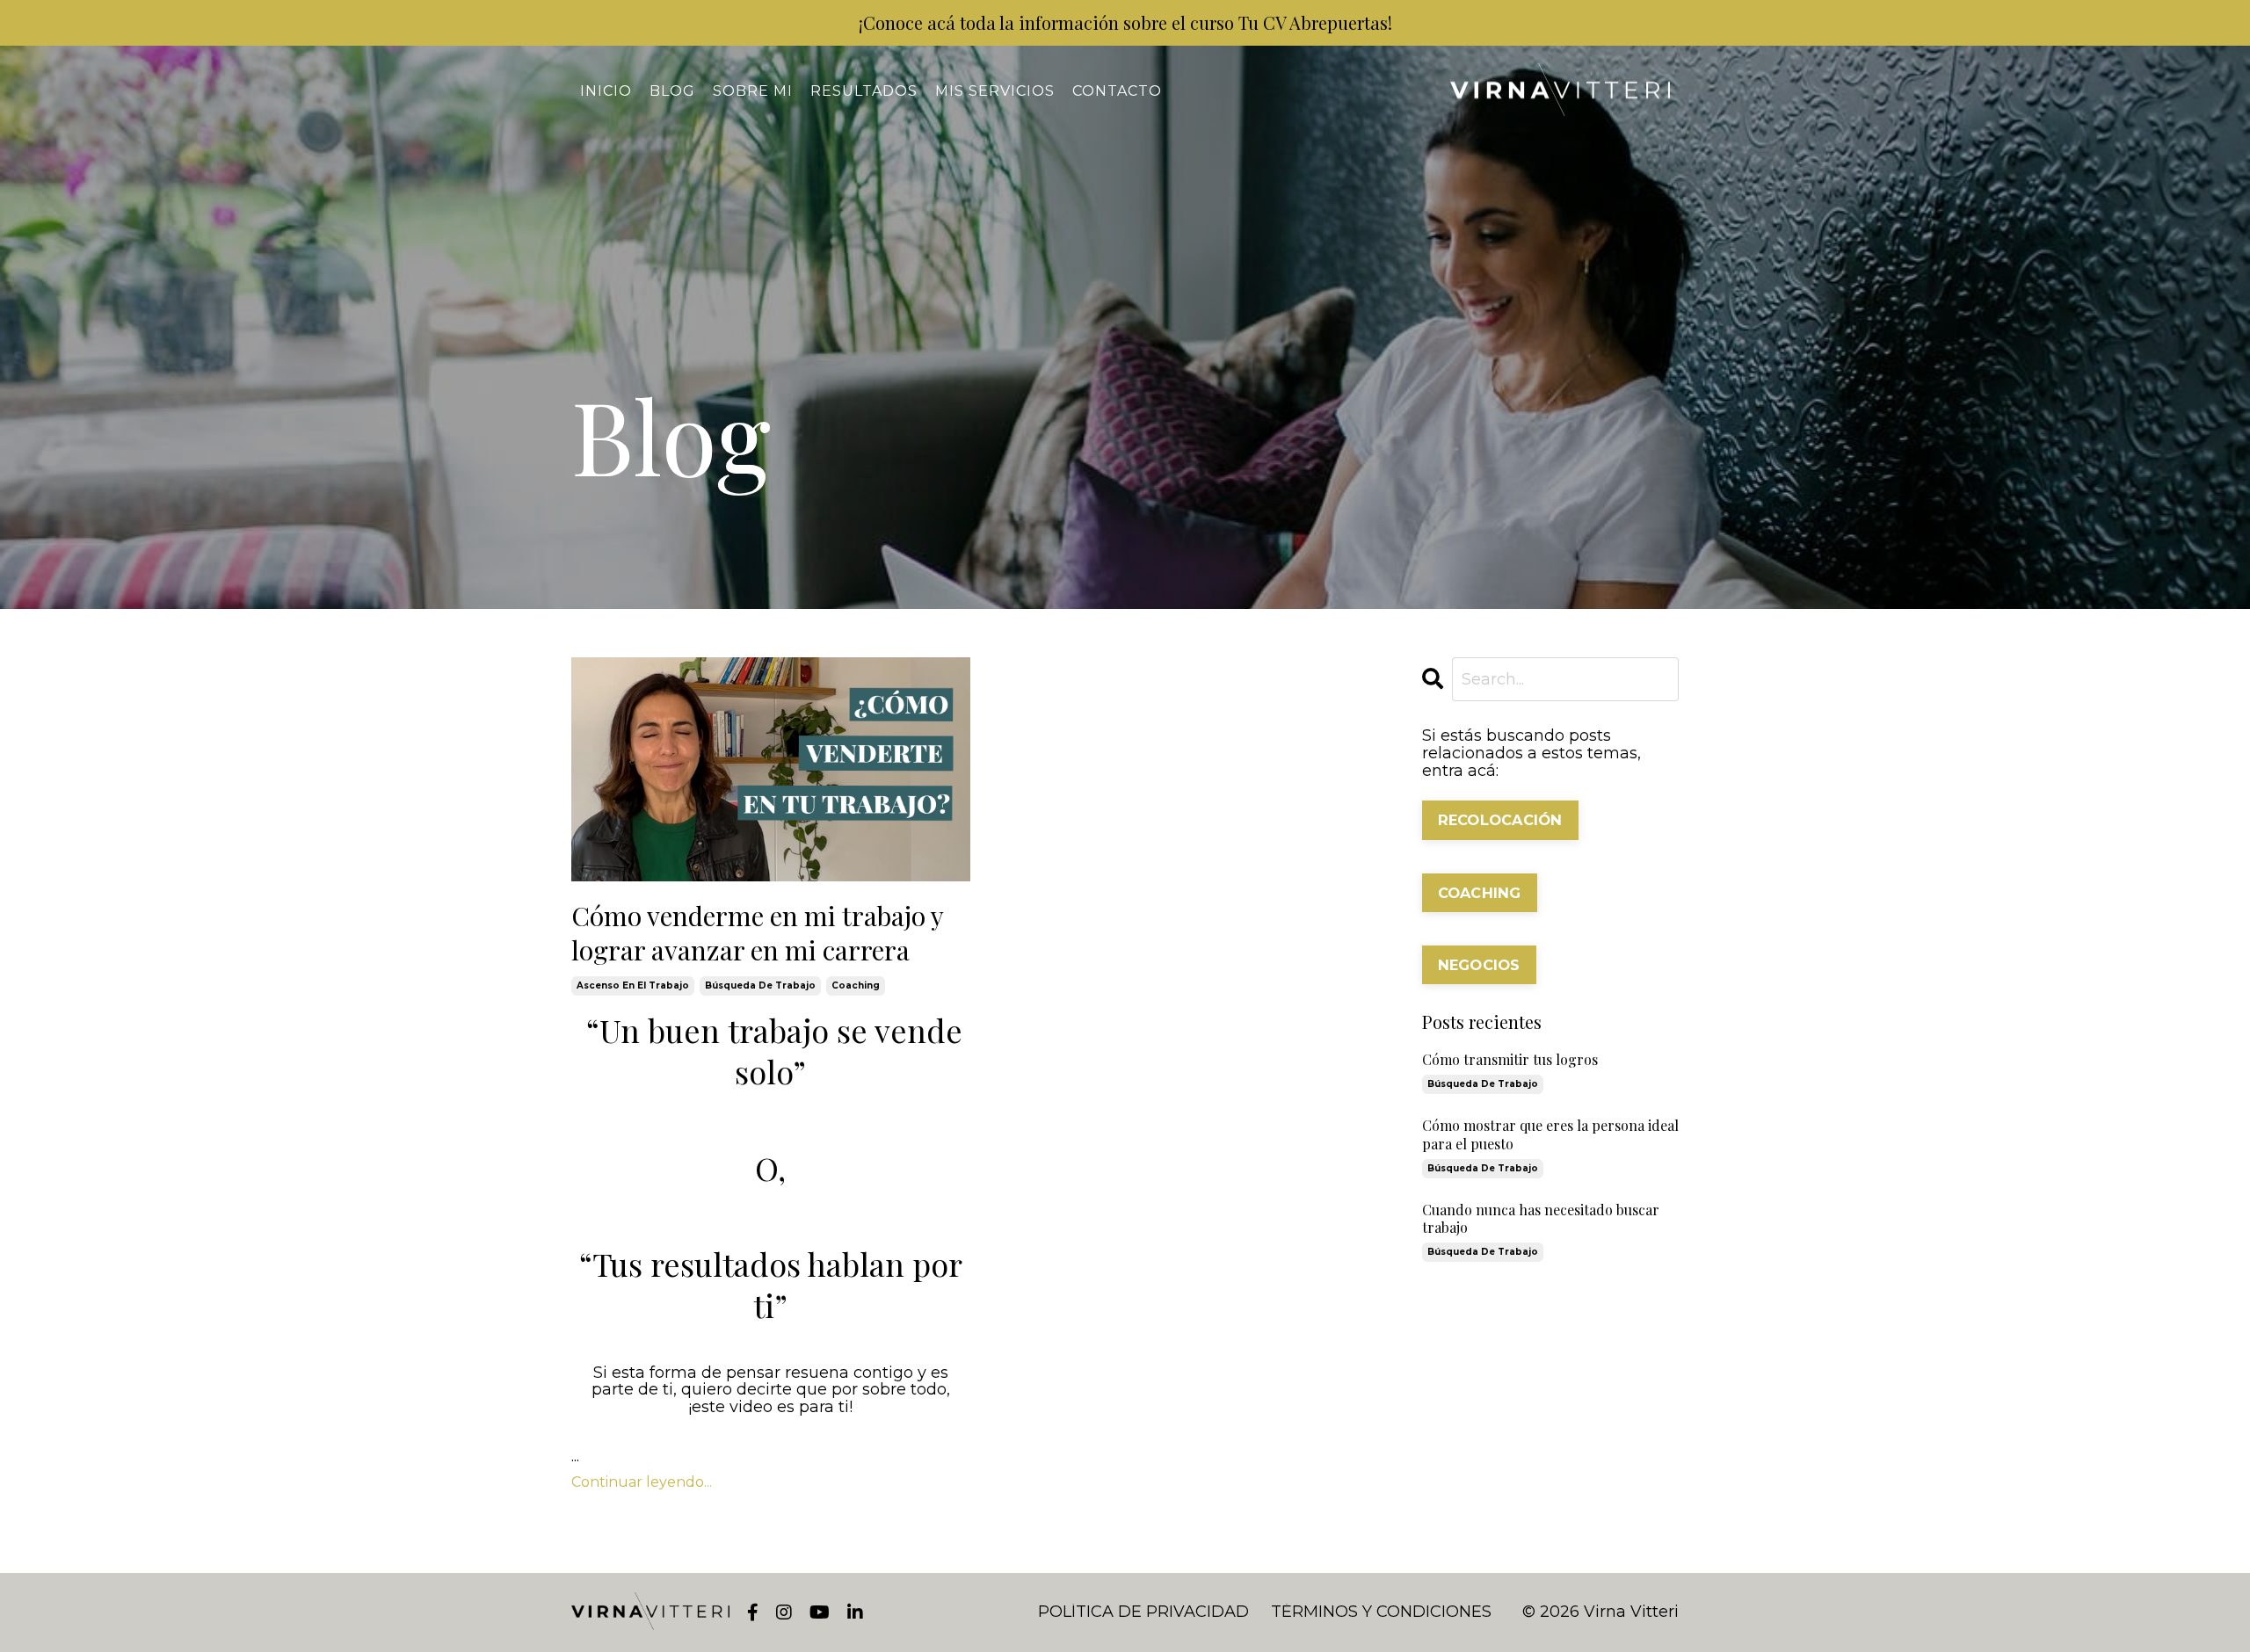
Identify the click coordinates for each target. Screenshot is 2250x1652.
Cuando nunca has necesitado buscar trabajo (1541, 1219)
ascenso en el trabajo (633, 985)
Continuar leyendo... (642, 1482)
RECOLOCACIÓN (1500, 820)
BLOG (672, 91)
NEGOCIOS (1479, 965)
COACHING (1480, 893)
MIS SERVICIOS (995, 91)
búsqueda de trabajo (760, 985)
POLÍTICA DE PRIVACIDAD (1143, 1612)
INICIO (606, 91)
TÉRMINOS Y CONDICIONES (1381, 1612)
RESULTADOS (864, 91)
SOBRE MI (753, 91)
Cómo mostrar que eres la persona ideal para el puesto (1550, 1135)
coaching (856, 985)
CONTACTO (1117, 91)
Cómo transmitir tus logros (1510, 1060)
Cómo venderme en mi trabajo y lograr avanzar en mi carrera (757, 933)
